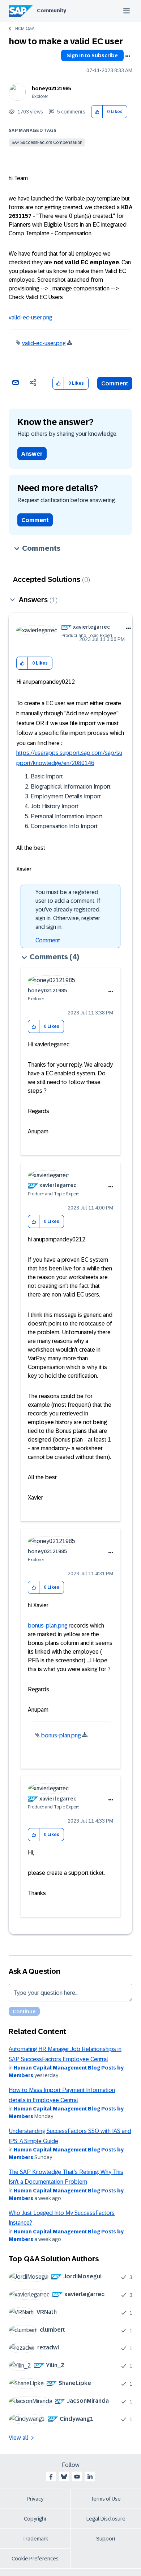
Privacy (35, 2499)
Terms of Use (106, 2499)
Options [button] (128, 56)
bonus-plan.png (48, 1626)
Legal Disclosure (106, 2519)
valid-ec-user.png (30, 317)
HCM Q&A (25, 29)
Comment (115, 383)
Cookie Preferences (35, 2559)
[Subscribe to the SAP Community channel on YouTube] (77, 2477)
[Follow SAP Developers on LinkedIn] (90, 2477)
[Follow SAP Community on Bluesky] (64, 2477)
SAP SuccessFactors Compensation (47, 142)
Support (106, 2539)
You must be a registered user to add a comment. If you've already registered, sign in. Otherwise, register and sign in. (68, 909)
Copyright (35, 2519)
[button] (97, 112)
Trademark (35, 2539)
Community (52, 11)
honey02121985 (52, 88)
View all (18, 2438)
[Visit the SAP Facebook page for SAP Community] (51, 2477)
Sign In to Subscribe (92, 55)
